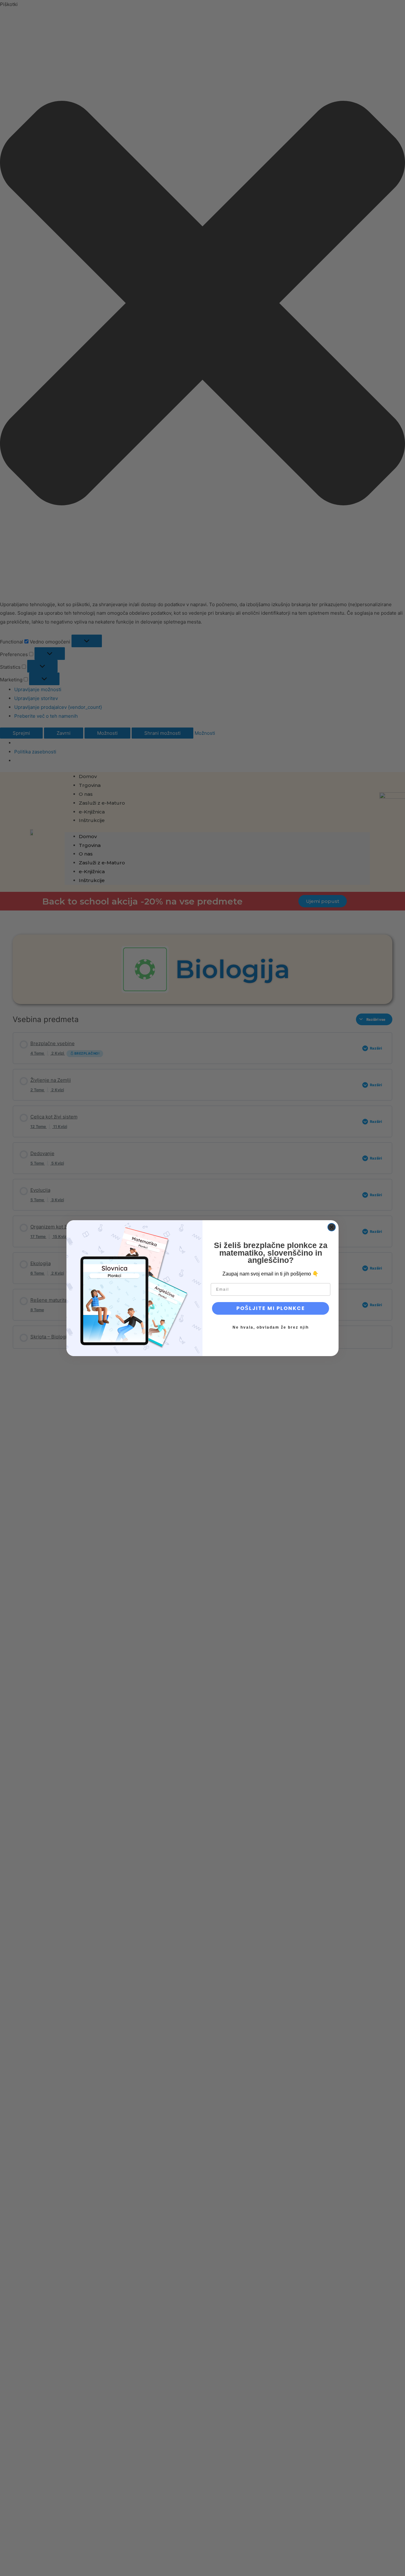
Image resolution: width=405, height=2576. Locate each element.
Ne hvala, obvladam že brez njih (271, 1327)
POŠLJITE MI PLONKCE (271, 1308)
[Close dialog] (332, 1227)
